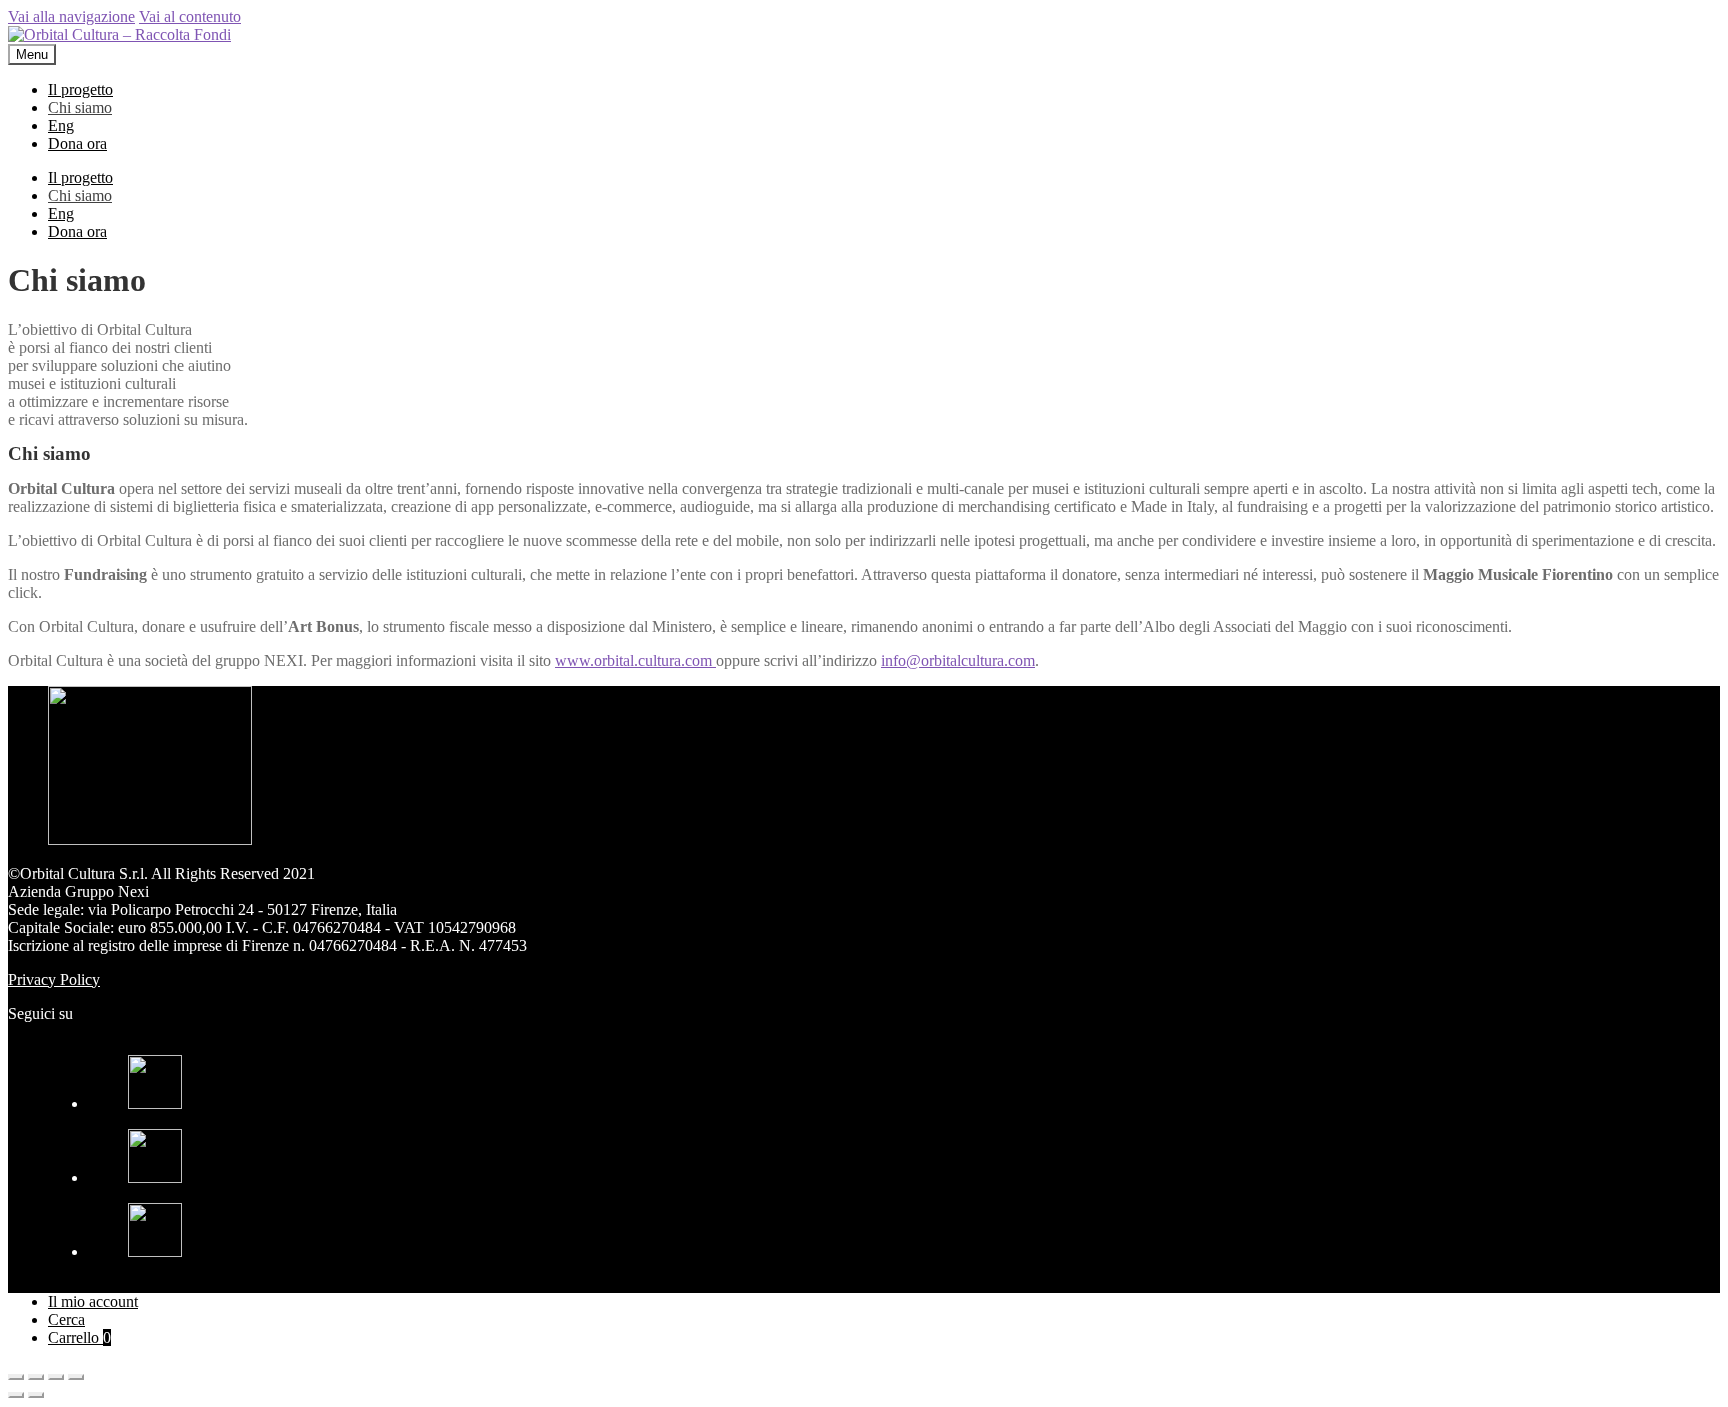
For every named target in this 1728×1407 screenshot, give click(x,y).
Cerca (66, 1319)
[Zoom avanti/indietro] (76, 1377)
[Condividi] (36, 1377)
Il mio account (93, 1301)
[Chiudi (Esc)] (16, 1377)
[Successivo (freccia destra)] (36, 1395)
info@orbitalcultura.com (958, 660)
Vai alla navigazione (71, 16)
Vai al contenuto (190, 16)
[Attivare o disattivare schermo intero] (56, 1377)
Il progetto (80, 89)
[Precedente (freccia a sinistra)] (16, 1395)
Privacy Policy (54, 979)
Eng (61, 125)
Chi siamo (80, 107)
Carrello (79, 1337)
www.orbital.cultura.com (635, 660)
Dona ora (77, 143)
